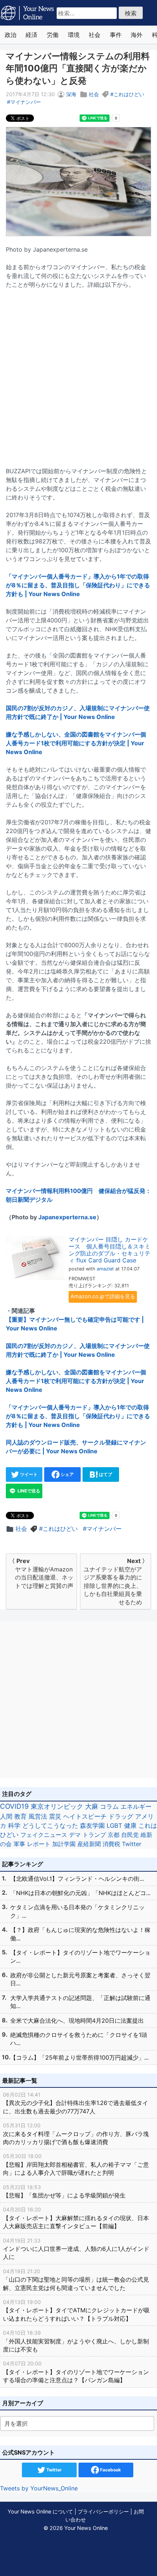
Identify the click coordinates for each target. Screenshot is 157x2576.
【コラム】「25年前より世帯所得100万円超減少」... (79, 2057)
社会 (95, 35)
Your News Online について (40, 2511)
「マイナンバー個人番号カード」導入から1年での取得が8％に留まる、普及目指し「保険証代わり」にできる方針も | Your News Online (78, 585)
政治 (11, 35)
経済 (31, 35)
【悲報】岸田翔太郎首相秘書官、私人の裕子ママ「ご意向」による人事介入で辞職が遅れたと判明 (76, 2165)
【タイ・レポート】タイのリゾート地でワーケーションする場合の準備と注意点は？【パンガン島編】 (76, 2372)
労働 (53, 35)
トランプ (94, 1835)
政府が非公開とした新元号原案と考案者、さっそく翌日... (80, 1979)
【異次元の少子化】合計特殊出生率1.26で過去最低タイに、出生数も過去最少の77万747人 (76, 2103)
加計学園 (64, 1844)
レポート (39, 1844)
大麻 (92, 1806)
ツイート (28, 1474)
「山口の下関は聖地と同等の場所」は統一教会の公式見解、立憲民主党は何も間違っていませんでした (76, 2280)
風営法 (38, 1816)
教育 (20, 1816)
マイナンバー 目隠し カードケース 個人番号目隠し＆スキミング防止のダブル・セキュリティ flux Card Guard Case (110, 1250)
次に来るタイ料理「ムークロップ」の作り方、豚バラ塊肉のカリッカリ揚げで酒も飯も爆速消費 (76, 2134)
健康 (130, 1826)
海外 (137, 35)
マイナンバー (26, 102)
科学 (14, 1826)
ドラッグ (121, 1816)
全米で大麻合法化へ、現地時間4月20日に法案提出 (77, 2020)
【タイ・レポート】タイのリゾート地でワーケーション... (80, 1957)
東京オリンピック (57, 1806)
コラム (109, 1806)
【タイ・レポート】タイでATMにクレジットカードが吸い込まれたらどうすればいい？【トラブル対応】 (76, 2311)
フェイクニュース (44, 1835)
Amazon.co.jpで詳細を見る (103, 1296)
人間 (6, 1816)
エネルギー (136, 1806)
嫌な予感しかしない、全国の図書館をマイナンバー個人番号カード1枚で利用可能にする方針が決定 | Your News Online (76, 743)
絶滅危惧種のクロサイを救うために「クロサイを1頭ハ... (79, 2039)
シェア (67, 1474)
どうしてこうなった (50, 1826)
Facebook (110, 2470)
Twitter (132, 1844)
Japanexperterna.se (67, 1217)
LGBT (114, 1826)
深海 (71, 94)
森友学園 (92, 1826)
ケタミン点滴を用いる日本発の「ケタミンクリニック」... (77, 1911)
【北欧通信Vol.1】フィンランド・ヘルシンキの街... (77, 1879)
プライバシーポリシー (103, 2511)
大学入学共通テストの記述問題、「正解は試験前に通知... (80, 2002)
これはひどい (129, 94)
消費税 (111, 1844)
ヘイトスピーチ (85, 1816)
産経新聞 (89, 1844)
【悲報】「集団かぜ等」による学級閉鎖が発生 (64, 2191)
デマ (75, 1835)
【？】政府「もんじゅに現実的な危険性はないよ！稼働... (80, 1934)
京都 (114, 1835)
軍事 (19, 1844)
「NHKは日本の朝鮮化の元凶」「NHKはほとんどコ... (80, 1893)
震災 (55, 1816)
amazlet (105, 1269)
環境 (74, 35)
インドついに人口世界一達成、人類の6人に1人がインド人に (76, 2249)
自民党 (130, 1835)
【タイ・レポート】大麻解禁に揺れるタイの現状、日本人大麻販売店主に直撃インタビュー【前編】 (76, 2218)
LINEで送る (28, 1491)
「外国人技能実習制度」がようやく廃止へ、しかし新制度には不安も (76, 2341)
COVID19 (14, 1806)
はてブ (105, 1474)
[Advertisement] (78, 373)
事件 (116, 35)
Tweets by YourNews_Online (39, 2488)
